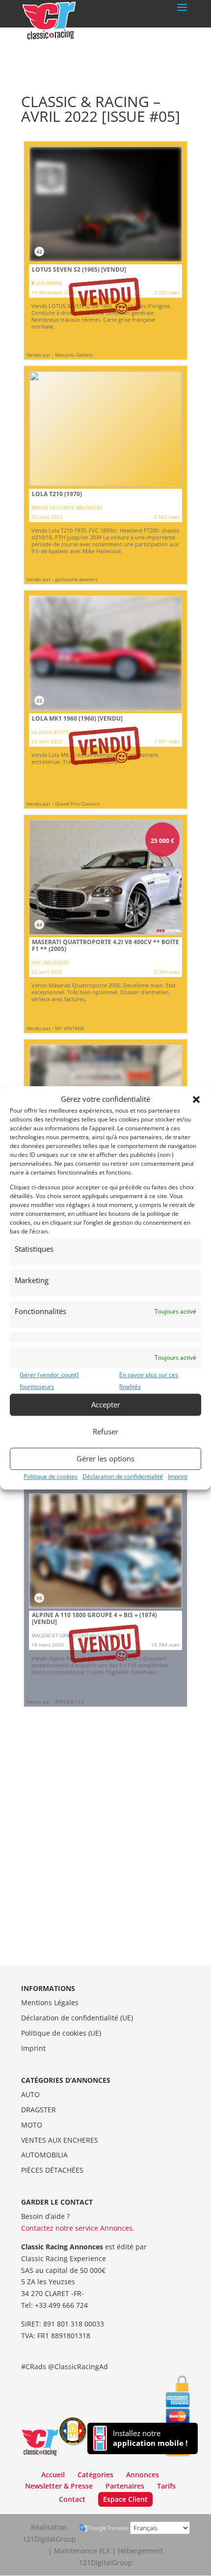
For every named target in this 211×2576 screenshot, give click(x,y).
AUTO (30, 2094)
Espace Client (125, 2499)
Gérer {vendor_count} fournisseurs (49, 1381)
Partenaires (125, 2486)
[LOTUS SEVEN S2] (105, 251)
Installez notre (150, 2438)
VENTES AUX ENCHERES (60, 2140)
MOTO (32, 2125)
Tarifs (166, 2486)
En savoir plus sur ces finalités (149, 1381)
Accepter (106, 1404)
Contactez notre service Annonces (77, 2228)
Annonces (143, 2475)
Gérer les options (105, 1458)
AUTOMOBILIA (44, 2155)
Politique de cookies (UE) (61, 2033)
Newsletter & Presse (59, 2486)
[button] (196, 1099)
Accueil (53, 2475)
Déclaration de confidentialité (123, 1476)
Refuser (105, 1431)
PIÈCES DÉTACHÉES (52, 2170)
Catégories (95, 2475)
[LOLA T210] (105, 475)
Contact (72, 2499)
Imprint (178, 1476)
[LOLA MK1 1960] (105, 700)
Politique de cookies (51, 1476)
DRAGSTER (39, 2110)
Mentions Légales (50, 2002)
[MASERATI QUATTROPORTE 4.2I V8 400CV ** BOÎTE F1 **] (105, 924)
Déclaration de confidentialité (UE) (77, 2018)
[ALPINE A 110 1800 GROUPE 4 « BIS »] (105, 1597)
